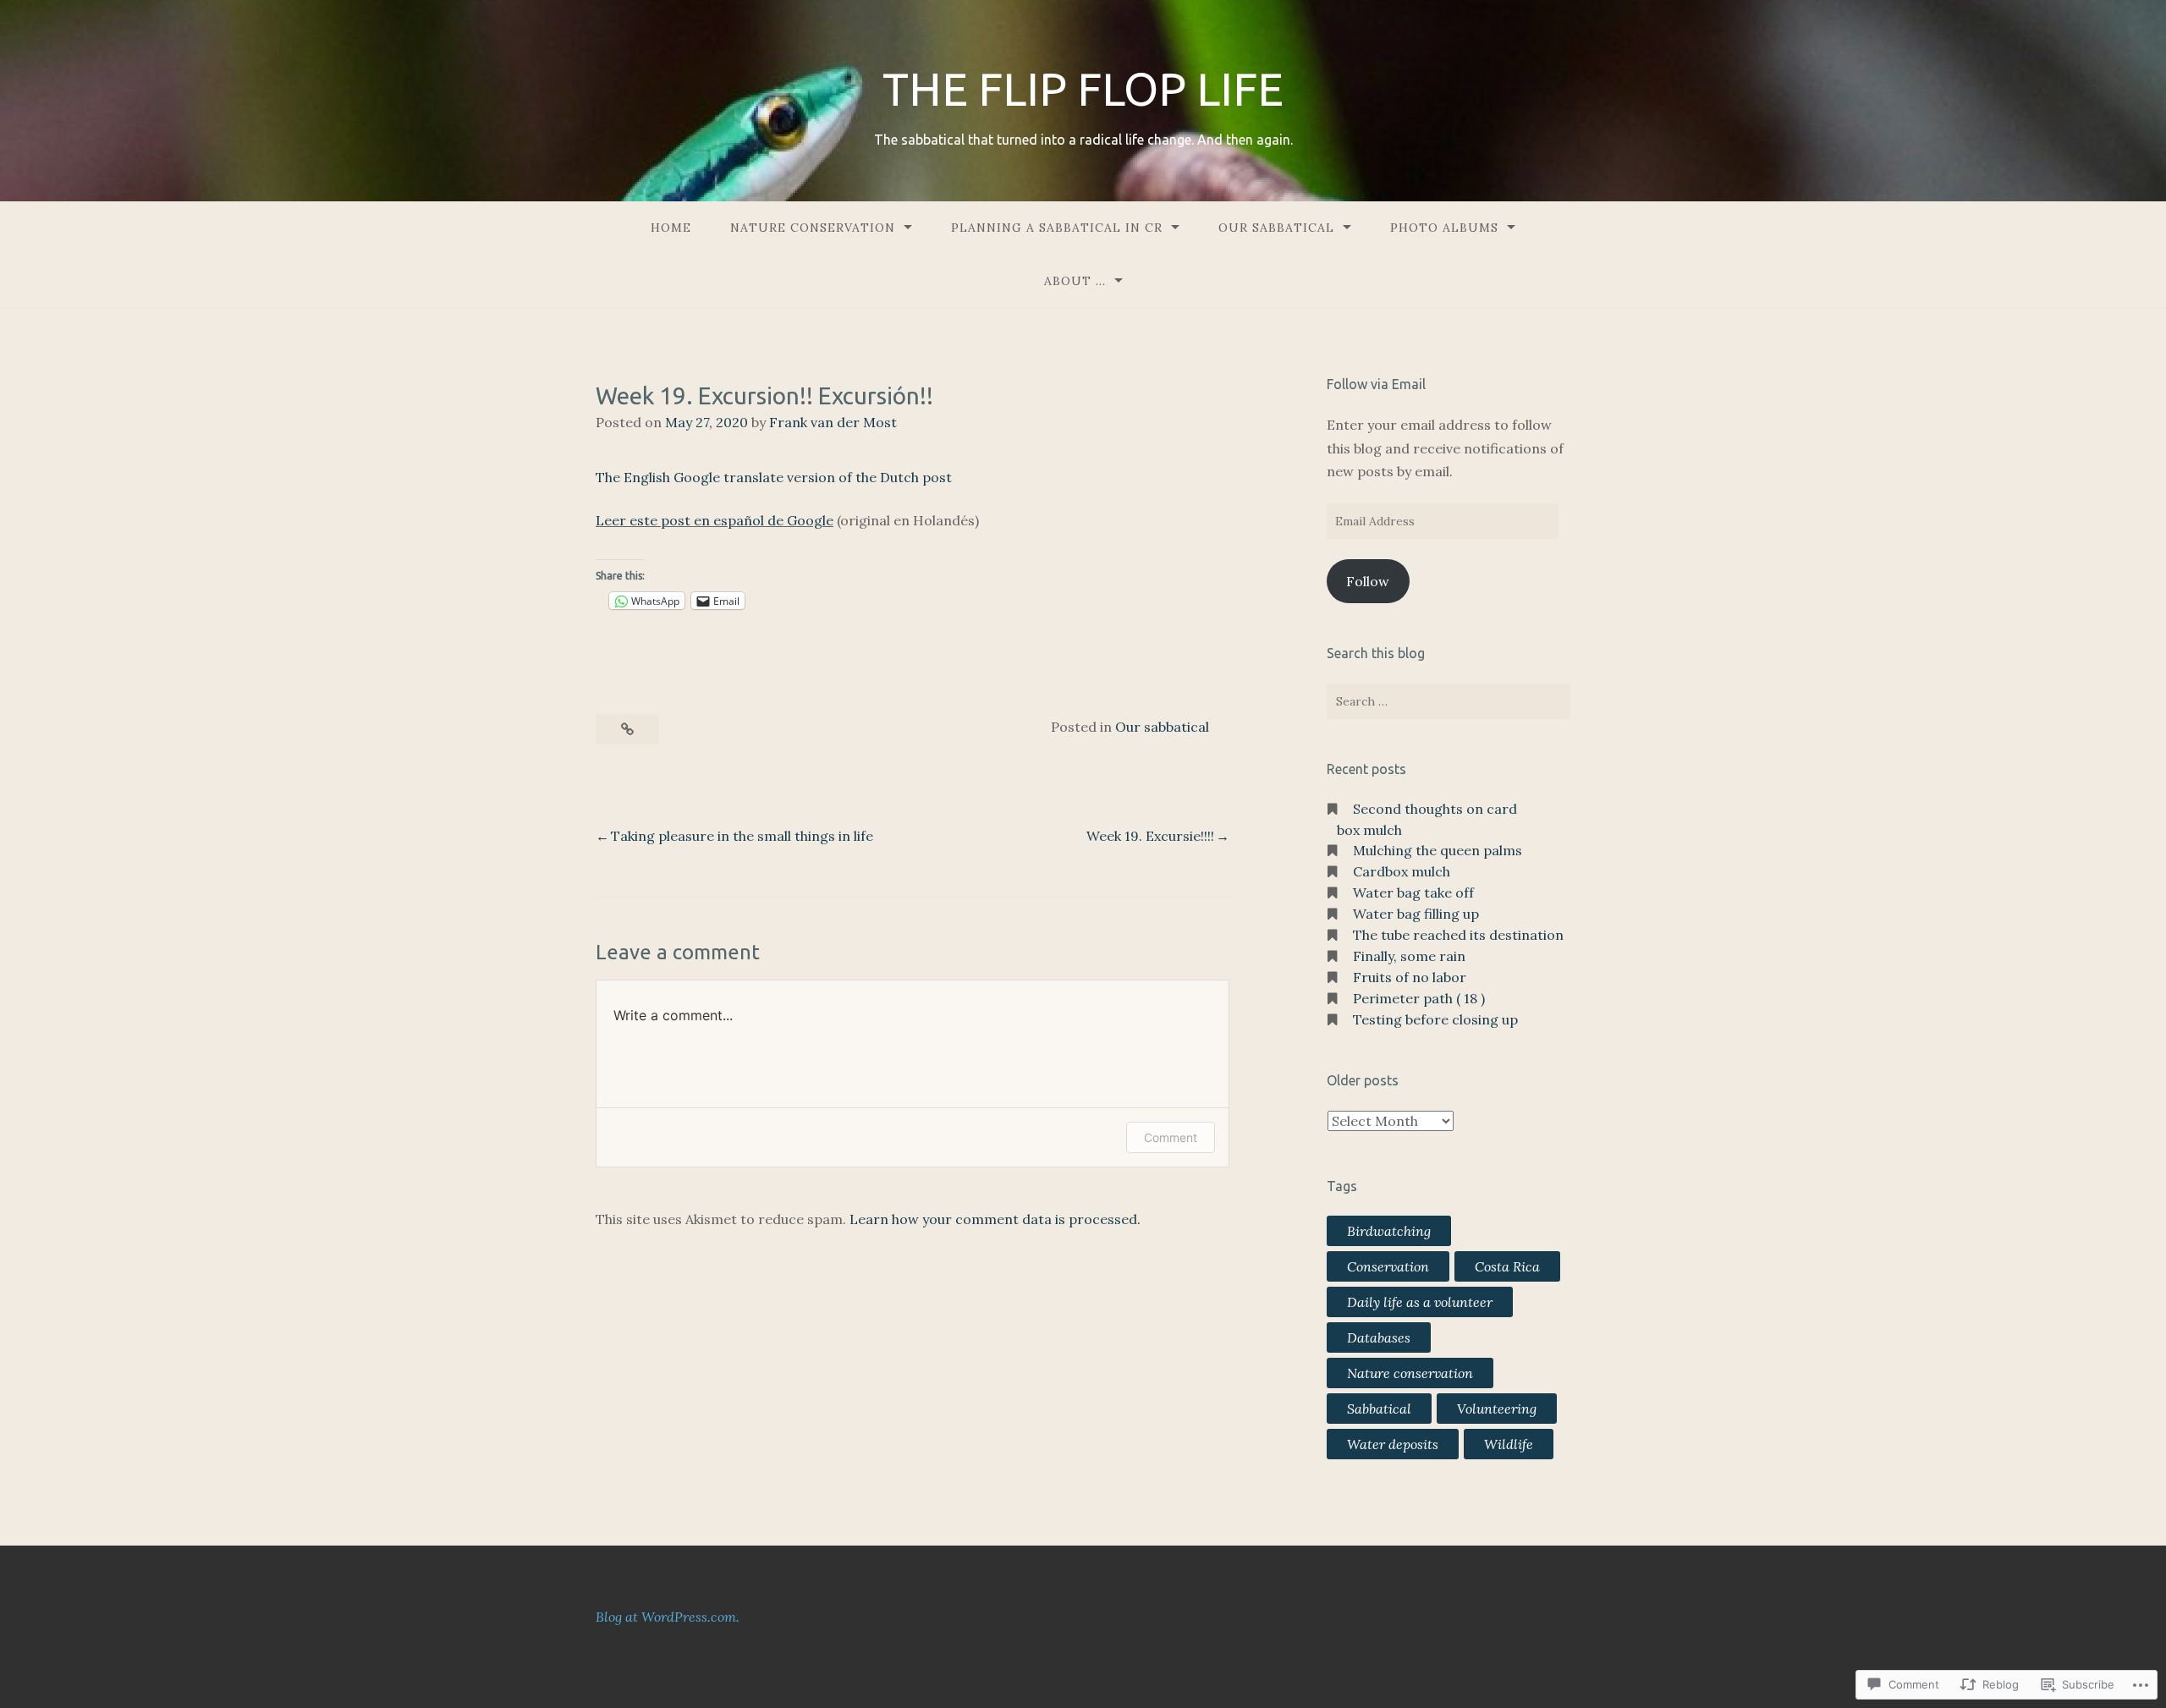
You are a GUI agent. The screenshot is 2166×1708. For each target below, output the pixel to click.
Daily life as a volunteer (1420, 1302)
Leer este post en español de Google (715, 520)
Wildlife (1509, 1444)
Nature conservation (1410, 1373)
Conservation (1388, 1266)
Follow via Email (1376, 384)
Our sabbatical (1276, 228)
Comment (1171, 1137)
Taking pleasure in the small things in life (742, 836)
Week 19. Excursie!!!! (1150, 836)
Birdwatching (1389, 1231)
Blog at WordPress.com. (668, 1617)
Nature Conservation (813, 228)
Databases (1379, 1337)
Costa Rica (1507, 1266)
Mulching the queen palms (1438, 850)
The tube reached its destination (1458, 935)
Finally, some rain (1409, 956)
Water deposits (1393, 1444)
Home (671, 228)
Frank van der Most (833, 422)
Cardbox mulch (1402, 871)
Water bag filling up (1416, 914)
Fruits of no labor (1410, 977)
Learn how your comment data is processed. (995, 1219)
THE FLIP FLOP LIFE (1083, 89)
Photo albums (1444, 228)
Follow (1368, 581)
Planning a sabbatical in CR (1057, 228)
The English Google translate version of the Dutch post (774, 477)
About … (1075, 281)
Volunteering (1497, 1409)
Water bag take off (1413, 892)
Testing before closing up (1435, 1019)
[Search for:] (1449, 701)
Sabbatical (1379, 1409)
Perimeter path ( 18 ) (1419, 998)
